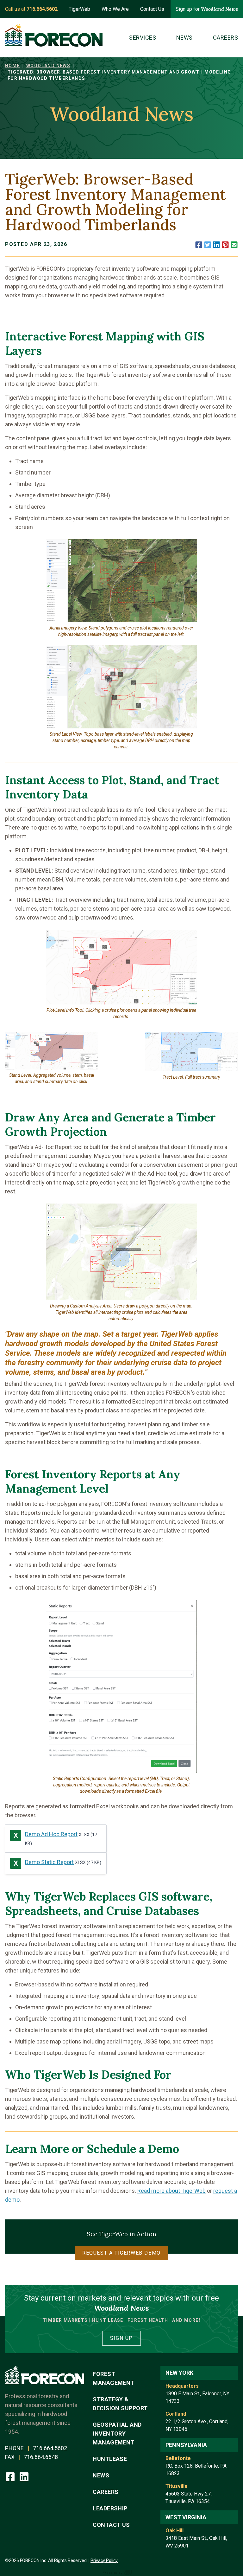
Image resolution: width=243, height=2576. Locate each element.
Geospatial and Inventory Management (117, 2434)
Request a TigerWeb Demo (121, 2253)
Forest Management (114, 2378)
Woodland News (48, 66)
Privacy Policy (104, 2560)
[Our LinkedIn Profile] (24, 2476)
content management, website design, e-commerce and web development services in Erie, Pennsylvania (121, 2572)
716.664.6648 (41, 2457)
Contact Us (152, 9)
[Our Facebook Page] (11, 2476)
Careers (106, 2492)
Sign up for (207, 9)
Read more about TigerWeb (171, 2191)
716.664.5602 (50, 2448)
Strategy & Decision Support (120, 2404)
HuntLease (110, 2459)
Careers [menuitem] (225, 38)
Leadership (110, 2508)
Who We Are (115, 9)
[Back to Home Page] (54, 35)
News (101, 2475)
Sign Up (121, 2338)
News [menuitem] (184, 38)
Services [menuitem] (143, 38)
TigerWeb (79, 9)
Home (12, 66)
